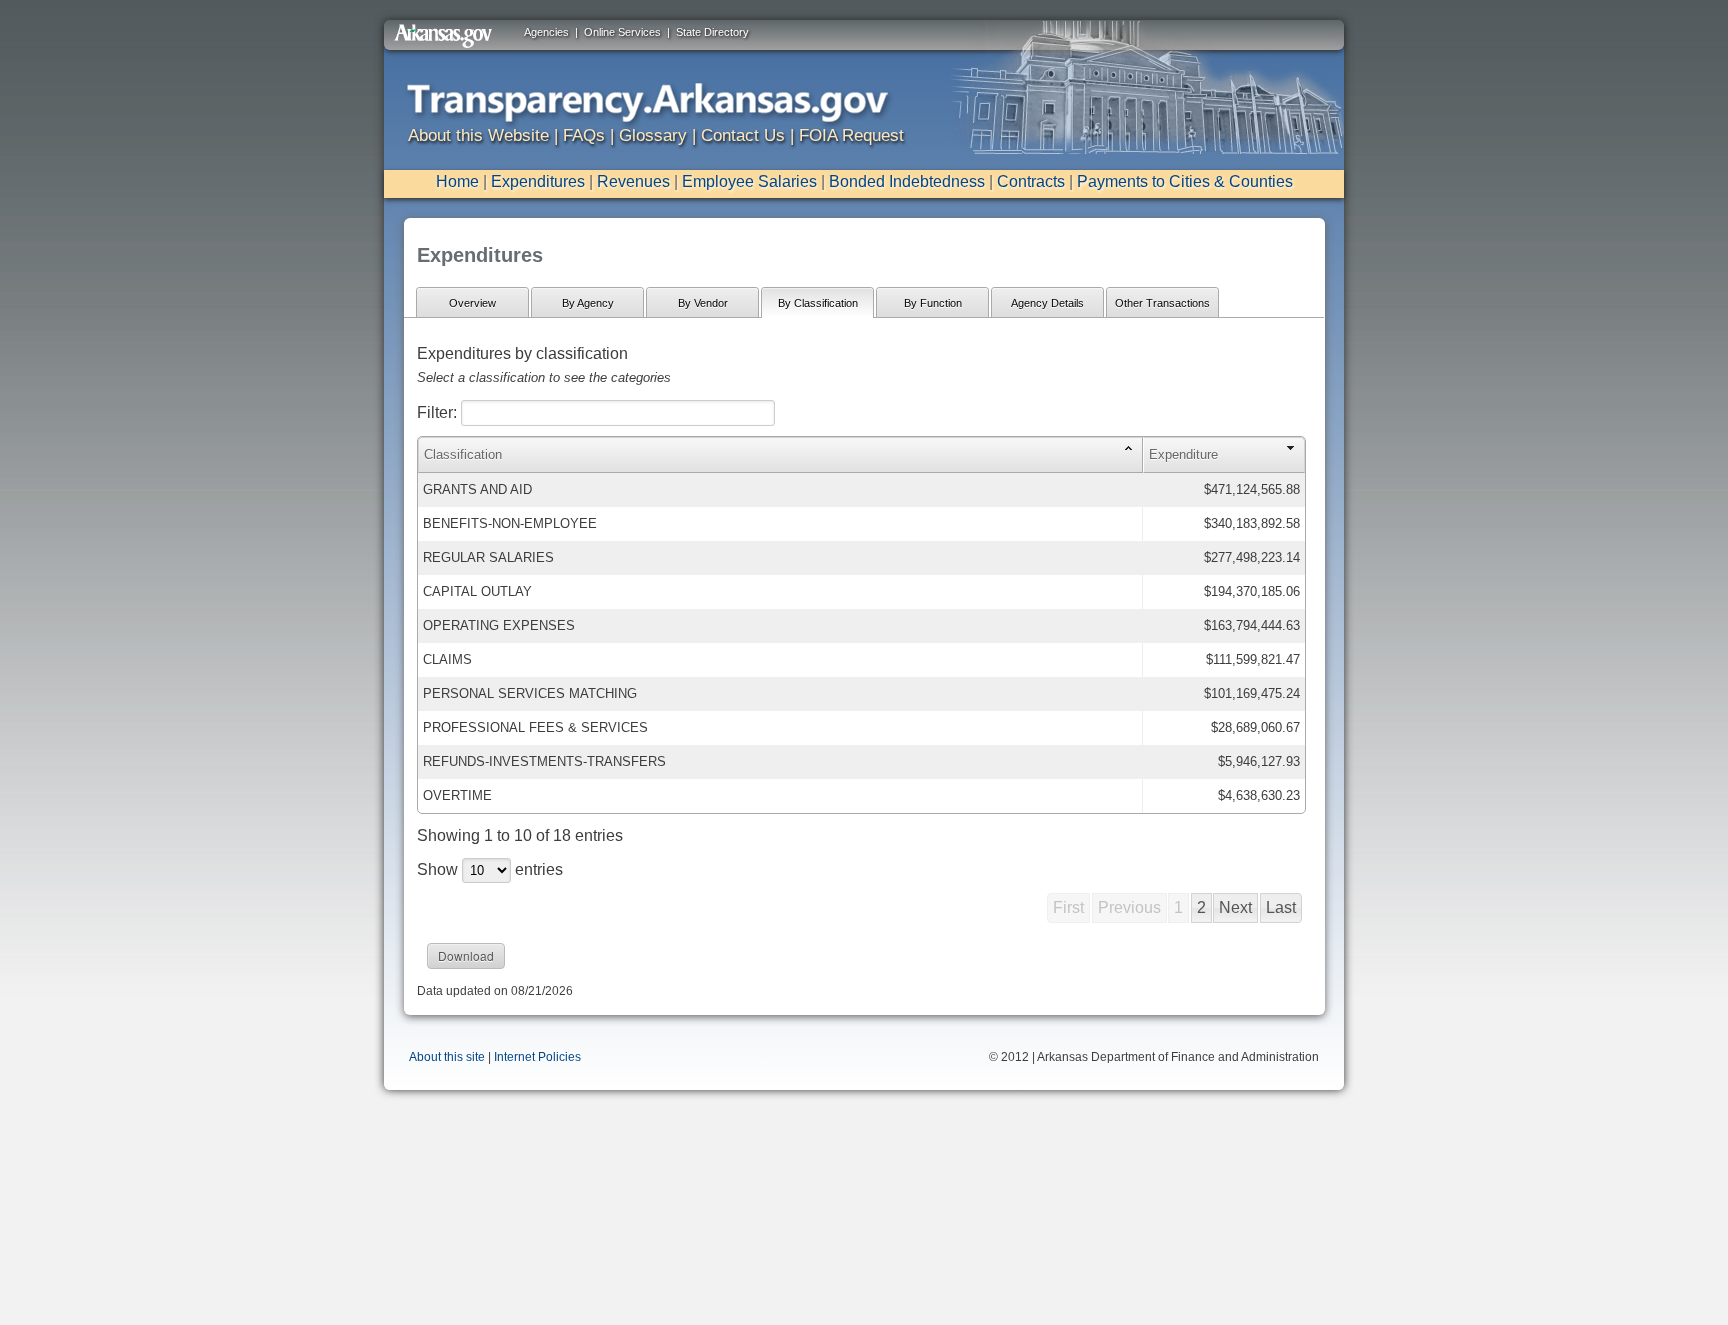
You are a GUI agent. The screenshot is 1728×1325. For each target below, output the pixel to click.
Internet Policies (537, 1057)
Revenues (633, 181)
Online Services (622, 32)
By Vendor (703, 303)
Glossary (653, 135)
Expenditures (538, 181)
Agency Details (1047, 303)
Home (457, 181)
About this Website (478, 135)
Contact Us (743, 135)
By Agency (588, 303)
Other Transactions (1162, 303)
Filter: (439, 412)
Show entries (490, 869)
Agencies (546, 32)
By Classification (818, 303)
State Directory (712, 32)
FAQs (584, 135)
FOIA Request (851, 135)
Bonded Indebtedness (907, 181)
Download (466, 955)
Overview (472, 303)
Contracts (1031, 181)
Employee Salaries (749, 181)
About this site (447, 1057)
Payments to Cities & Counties (1185, 181)
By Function (933, 303)
